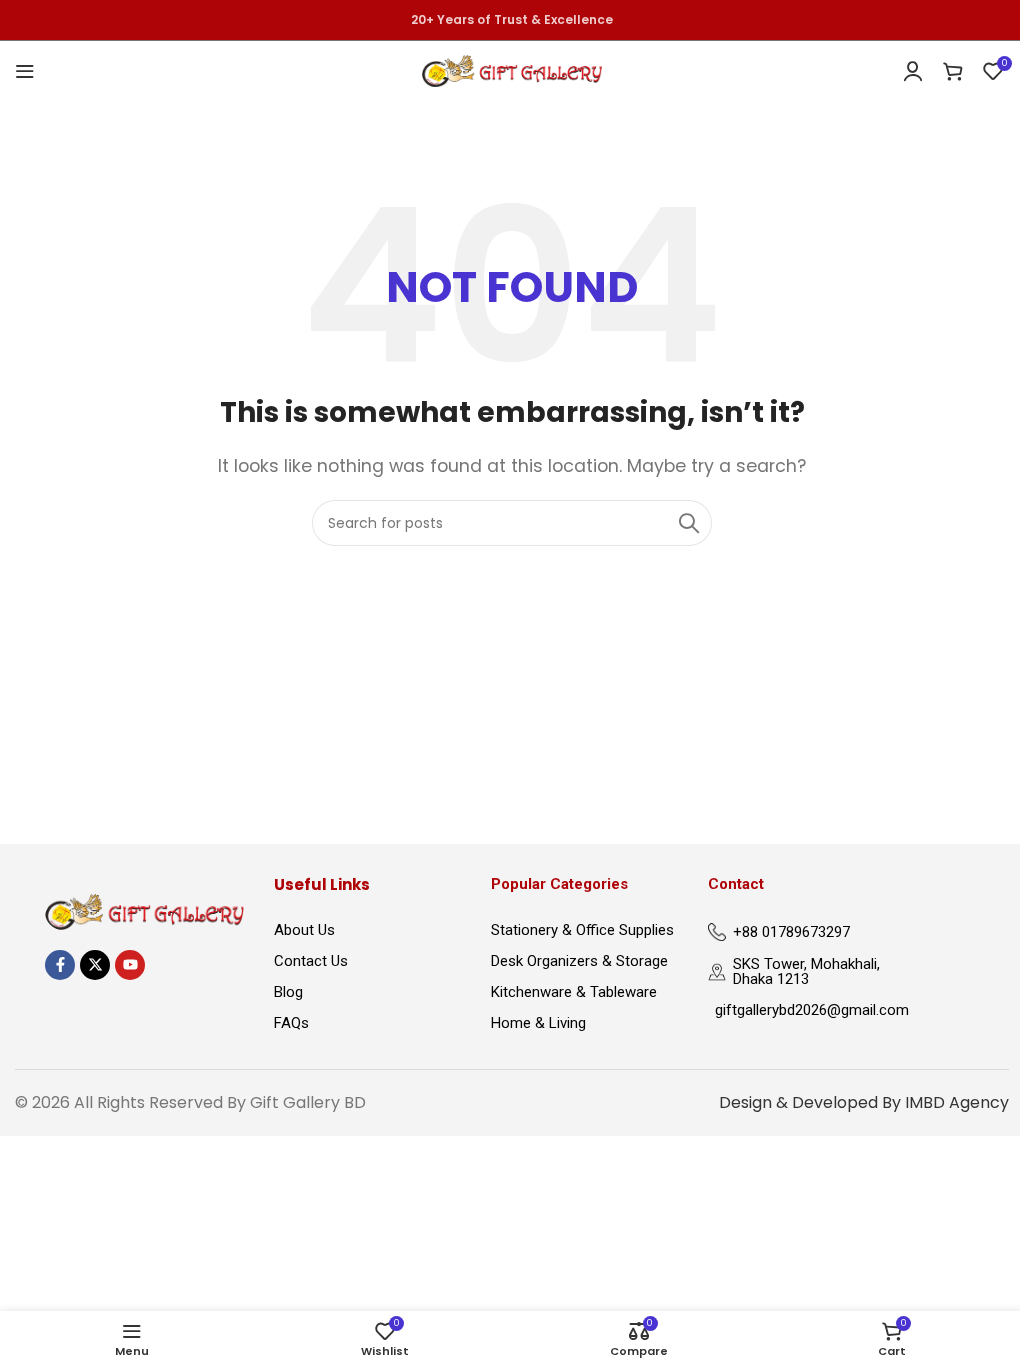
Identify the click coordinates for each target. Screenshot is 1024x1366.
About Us (304, 930)
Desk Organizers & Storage (579, 961)
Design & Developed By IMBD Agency (864, 1102)
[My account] (913, 71)
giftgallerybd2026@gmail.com (805, 1010)
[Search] (689, 523)
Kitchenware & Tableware (574, 992)
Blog (288, 992)
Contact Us (311, 961)
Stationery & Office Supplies (582, 930)
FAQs (291, 1023)
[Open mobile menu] (25, 71)
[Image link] (144, 910)
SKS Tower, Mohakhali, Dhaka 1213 (806, 971)
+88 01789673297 (791, 932)
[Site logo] (512, 69)
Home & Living (538, 1023)
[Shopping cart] (953, 71)
